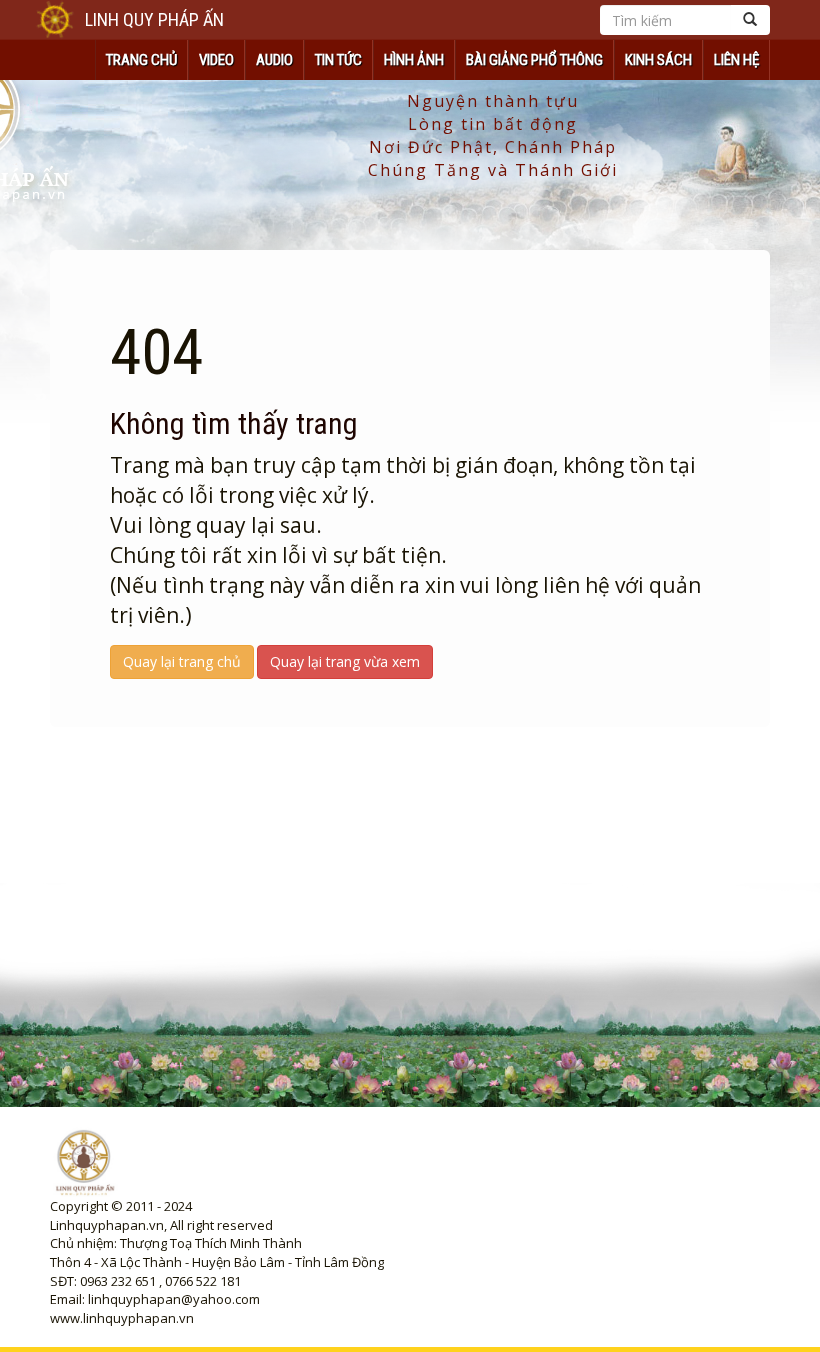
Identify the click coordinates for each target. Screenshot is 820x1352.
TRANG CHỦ (141, 60)
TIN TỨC (338, 60)
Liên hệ (736, 60)
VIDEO (216, 60)
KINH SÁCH (658, 60)
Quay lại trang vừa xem (345, 661)
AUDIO (274, 60)
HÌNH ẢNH (414, 60)
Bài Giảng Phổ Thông (534, 60)
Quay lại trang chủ (182, 661)
